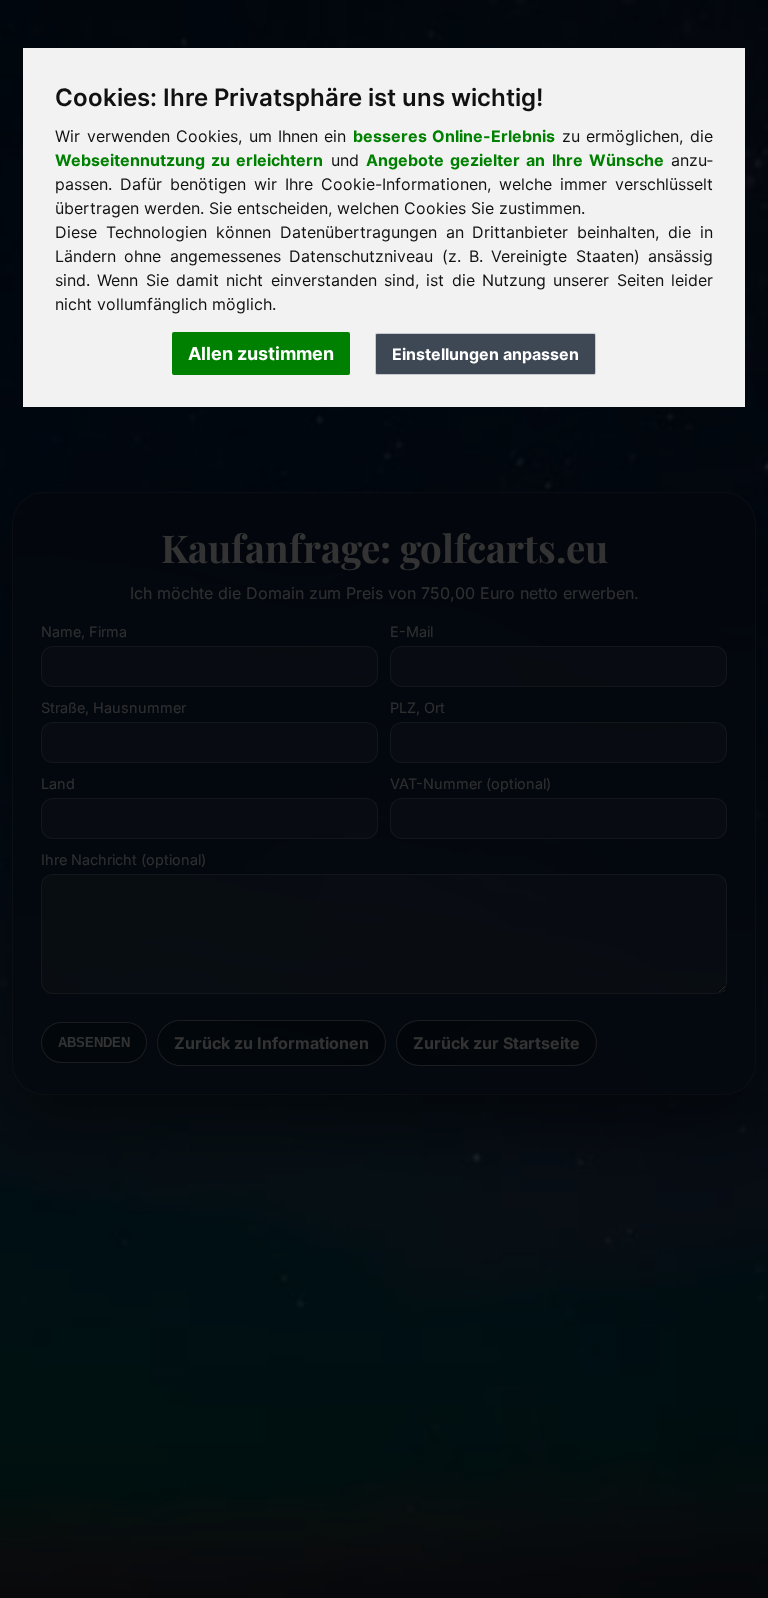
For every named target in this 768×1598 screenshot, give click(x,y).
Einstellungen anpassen (485, 354)
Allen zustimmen (261, 353)
